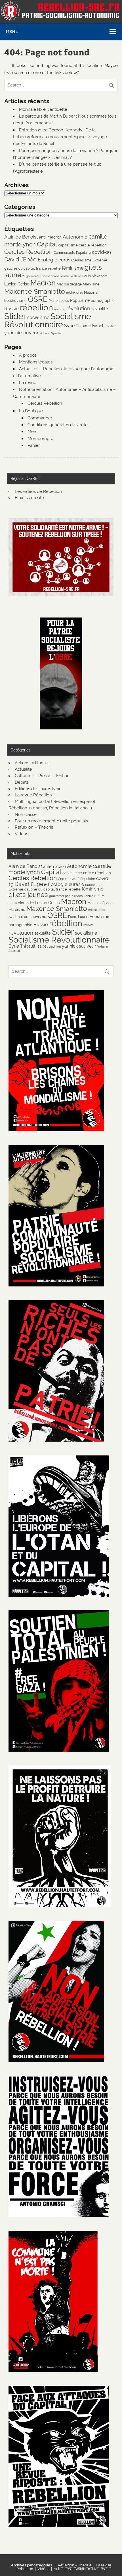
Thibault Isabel (90, 326)
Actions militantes (32, 763)
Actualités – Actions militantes (79, 2569)
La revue (28, 383)
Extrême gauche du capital (32, 889)
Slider (15, 316)
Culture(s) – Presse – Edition (42, 776)
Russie (11, 309)
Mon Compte (40, 439)
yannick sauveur (21, 333)
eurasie (66, 260)
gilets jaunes (28, 895)
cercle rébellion (93, 245)
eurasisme (83, 260)
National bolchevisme (27, 917)
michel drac (74, 293)
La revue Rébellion (33, 795)
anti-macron (50, 237)
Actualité (23, 769)
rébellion (36, 307)
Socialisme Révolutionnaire (48, 320)
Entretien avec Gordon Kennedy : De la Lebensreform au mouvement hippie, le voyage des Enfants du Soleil (60, 137)
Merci (33, 432)
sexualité (100, 309)
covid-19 (101, 252)
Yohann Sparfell (51, 333)
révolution (78, 308)
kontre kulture (71, 276)
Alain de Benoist (21, 237)
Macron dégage (69, 284)
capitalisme (68, 245)
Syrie (69, 326)
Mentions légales (36, 362)
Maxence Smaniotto (35, 291)
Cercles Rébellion (28, 252)
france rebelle (48, 268)
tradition (110, 326)
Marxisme (91, 284)
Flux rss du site (29, 498)
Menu (12, 32)
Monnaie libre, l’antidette (43, 109)
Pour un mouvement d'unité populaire (52, 821)
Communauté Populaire (72, 253)
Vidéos (21, 834)
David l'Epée (20, 259)
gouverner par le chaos (43, 276)
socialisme (38, 318)
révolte (59, 309)
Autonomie (75, 237)
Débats (22, 782)
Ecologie (48, 260)
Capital (47, 244)
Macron (43, 283)
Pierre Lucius (59, 301)
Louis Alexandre (95, 276)
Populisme (80, 300)
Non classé (26, 814)
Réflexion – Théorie (34, 827)
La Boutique (31, 411)
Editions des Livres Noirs (39, 789)
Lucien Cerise (17, 284)
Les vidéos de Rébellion (38, 491)
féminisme (73, 268)
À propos (28, 355)
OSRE (38, 299)
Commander (40, 418)
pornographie (103, 300)
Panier (34, 445)
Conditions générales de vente (58, 425)
